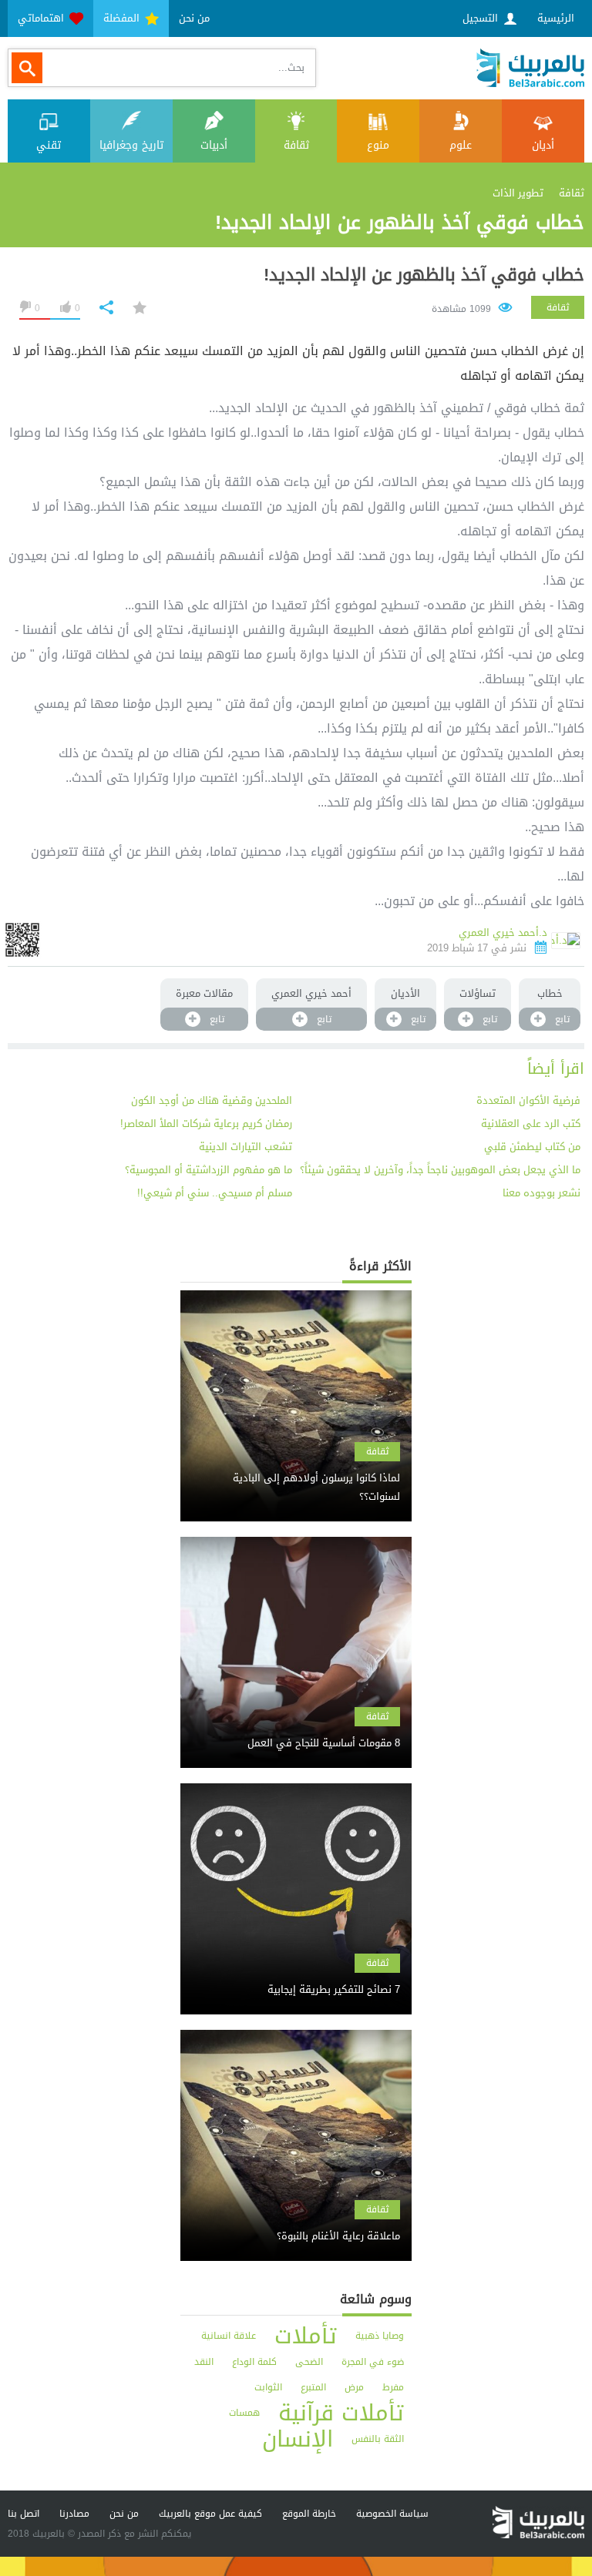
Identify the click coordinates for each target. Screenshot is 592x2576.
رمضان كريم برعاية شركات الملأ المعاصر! (206, 1124)
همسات (244, 2413)
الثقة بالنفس (378, 2439)
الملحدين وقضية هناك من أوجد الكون (212, 1100)
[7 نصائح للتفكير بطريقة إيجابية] (296, 1976)
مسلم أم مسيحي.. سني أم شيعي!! (215, 1193)
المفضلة (123, 18)
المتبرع (313, 2387)
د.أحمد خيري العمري (503, 932)
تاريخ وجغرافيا (131, 145)
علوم (461, 145)
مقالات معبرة (204, 993)
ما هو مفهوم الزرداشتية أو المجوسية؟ (209, 1170)
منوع (378, 145)
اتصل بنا (24, 2514)
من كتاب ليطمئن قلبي (532, 1147)
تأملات (306, 2336)
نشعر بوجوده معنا (542, 1193)
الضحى (309, 2362)
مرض (354, 2387)
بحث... (291, 67)
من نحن (194, 18)
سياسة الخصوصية (392, 2514)
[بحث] (27, 68)
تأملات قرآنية (341, 2413)
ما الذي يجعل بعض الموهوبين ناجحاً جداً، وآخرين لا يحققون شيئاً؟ (440, 1170)
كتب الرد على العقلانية (531, 1124)
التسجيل (482, 18)
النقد (204, 2362)
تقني (49, 145)
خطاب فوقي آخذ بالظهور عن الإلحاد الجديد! (424, 275)
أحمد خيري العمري (311, 993)
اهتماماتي (42, 18)
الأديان (405, 993)
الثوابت (268, 2387)
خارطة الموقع (309, 2514)
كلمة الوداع (254, 2362)
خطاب (550, 993)
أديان (543, 145)
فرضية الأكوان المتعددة (528, 1100)
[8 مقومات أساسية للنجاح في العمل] (296, 1730)
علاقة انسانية (229, 2336)
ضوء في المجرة (373, 2362)
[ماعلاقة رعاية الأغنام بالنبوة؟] (296, 2223)
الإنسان (298, 2439)
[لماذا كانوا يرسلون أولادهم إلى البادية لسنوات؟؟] (296, 1474)
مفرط (393, 2387)
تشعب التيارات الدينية (246, 1147)
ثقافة (296, 145)
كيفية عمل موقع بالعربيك (210, 2514)
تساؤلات (478, 993)
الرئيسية (556, 18)
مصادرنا (74, 2514)
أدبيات (214, 145)
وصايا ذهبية (380, 2336)
